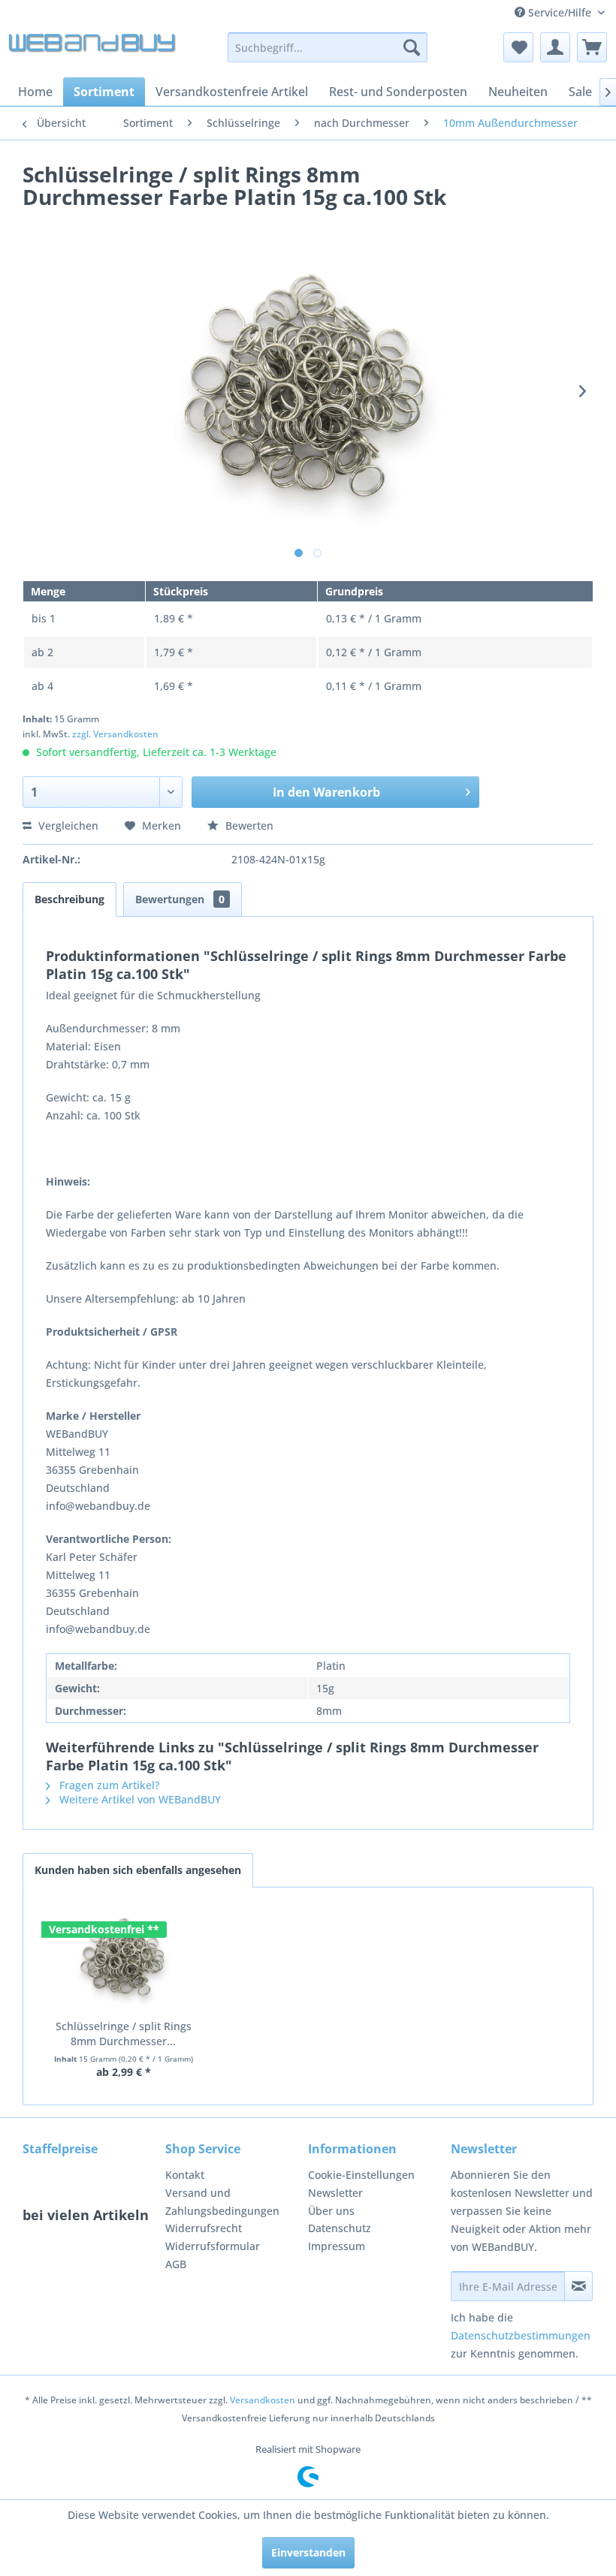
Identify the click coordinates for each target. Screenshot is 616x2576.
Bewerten (248, 826)
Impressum (337, 2246)
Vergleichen (67, 826)
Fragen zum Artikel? (108, 1785)
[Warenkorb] (592, 47)
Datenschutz (340, 2228)
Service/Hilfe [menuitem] (560, 12)
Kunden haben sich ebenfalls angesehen (138, 1870)
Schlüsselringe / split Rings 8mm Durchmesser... (124, 2034)
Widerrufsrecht (204, 2228)
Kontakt (185, 2175)
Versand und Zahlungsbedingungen (222, 2202)
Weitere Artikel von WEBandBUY (139, 1799)
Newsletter (335, 2193)
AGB (176, 2264)
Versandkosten (263, 2400)
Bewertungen (180, 899)
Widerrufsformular (213, 2246)
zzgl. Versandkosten (115, 734)
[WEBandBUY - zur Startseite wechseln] (93, 51)
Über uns (331, 2211)
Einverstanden (308, 2552)
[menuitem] (328, 47)
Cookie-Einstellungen (361, 2175)
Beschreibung (69, 899)
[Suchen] (412, 47)
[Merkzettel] (518, 47)
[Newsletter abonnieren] (578, 2286)
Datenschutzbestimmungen (521, 2335)
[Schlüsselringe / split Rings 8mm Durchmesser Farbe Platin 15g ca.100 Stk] (123, 1959)
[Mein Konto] (555, 47)
